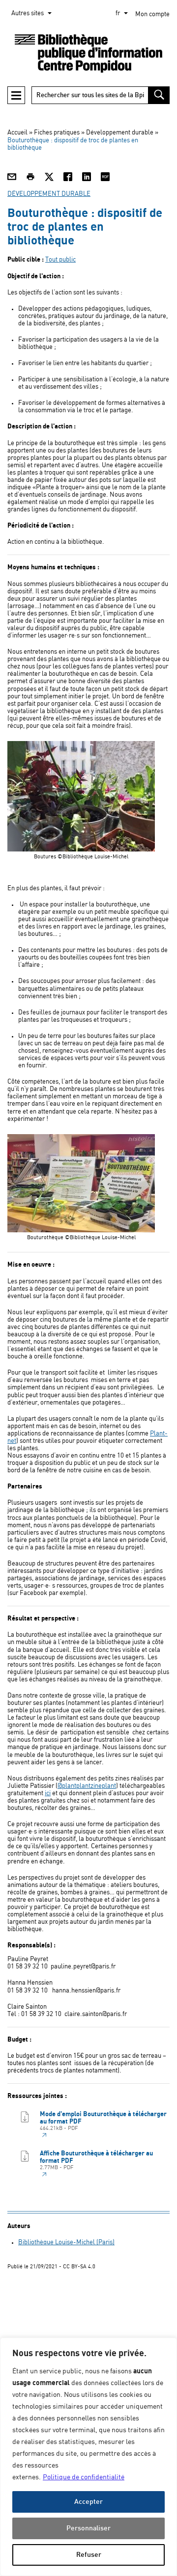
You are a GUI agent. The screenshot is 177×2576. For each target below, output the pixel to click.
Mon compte (152, 14)
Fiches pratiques (57, 133)
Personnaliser (88, 2528)
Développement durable (120, 133)
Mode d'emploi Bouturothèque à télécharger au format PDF (103, 2121)
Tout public (60, 260)
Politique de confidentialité (84, 2477)
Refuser (89, 2555)
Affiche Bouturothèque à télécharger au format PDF (96, 2160)
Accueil (17, 133)
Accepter (88, 2502)
